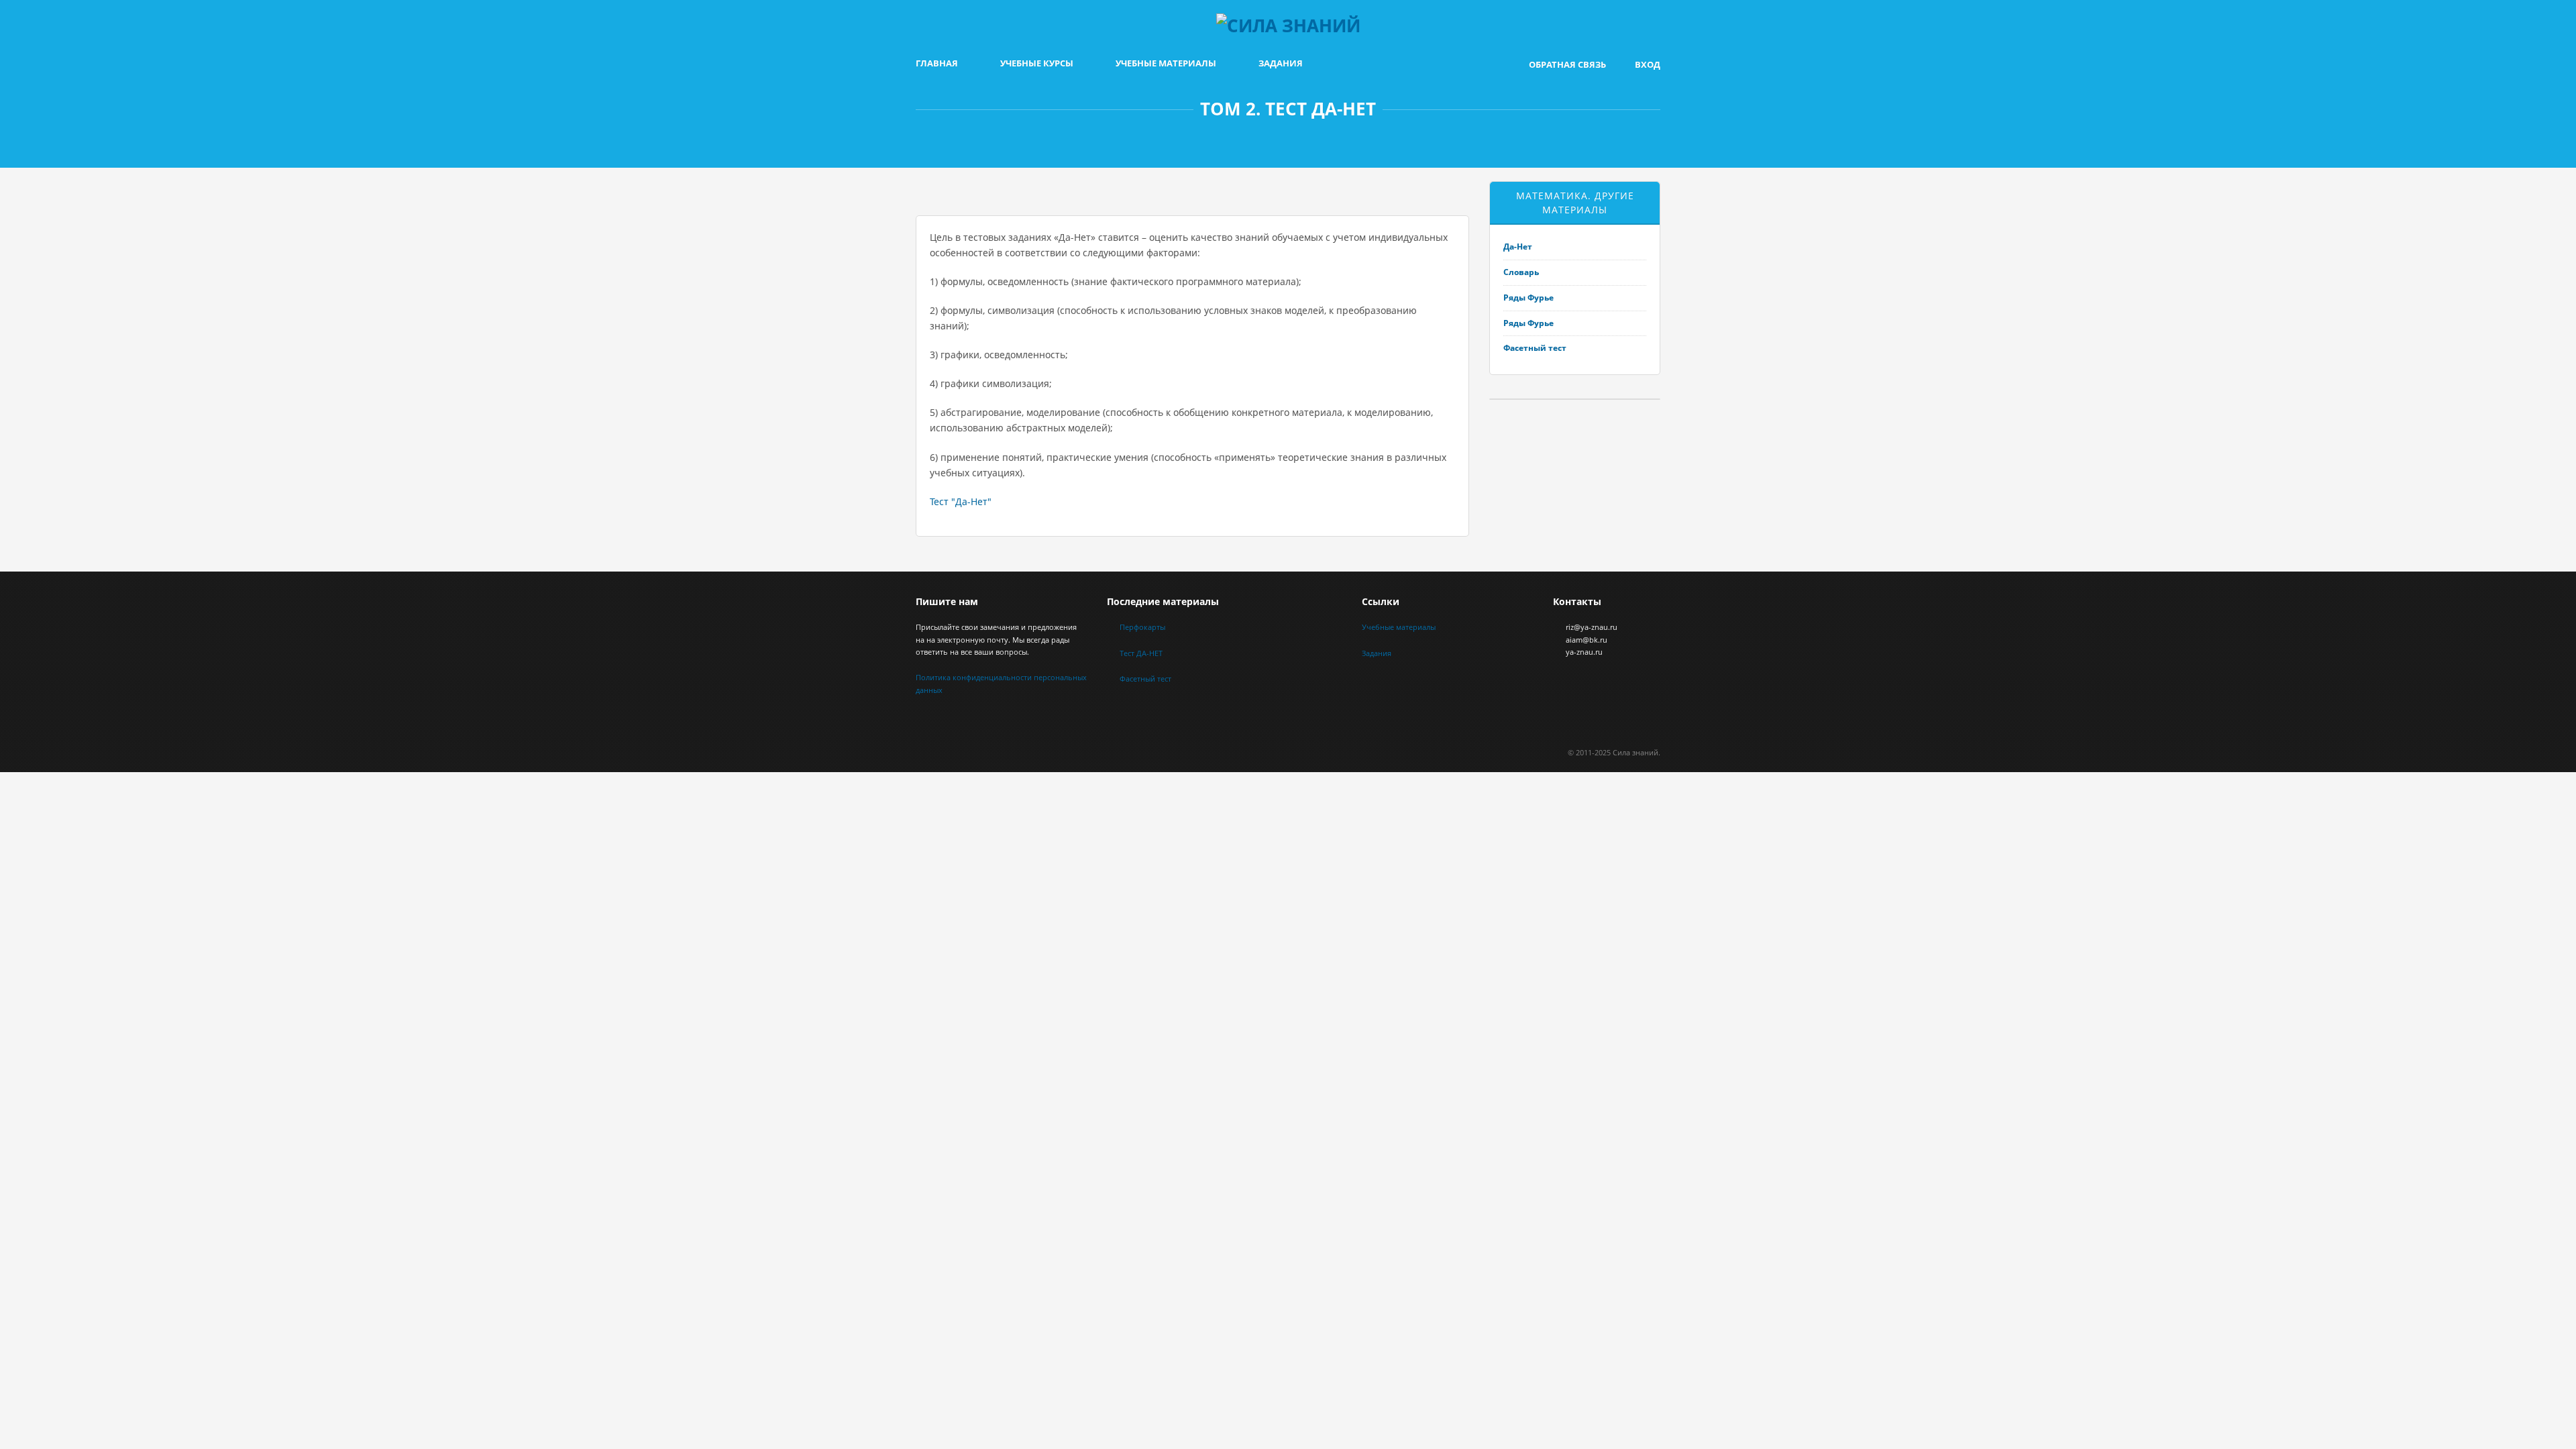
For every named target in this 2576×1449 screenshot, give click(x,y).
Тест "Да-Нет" (961, 501)
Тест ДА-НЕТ (1141, 653)
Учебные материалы (1166, 63)
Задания (1281, 63)
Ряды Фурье (1528, 298)
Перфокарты (1142, 627)
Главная (937, 63)
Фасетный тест (1535, 348)
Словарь (1521, 272)
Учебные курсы (1037, 63)
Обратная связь (1567, 64)
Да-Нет (1518, 247)
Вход (1648, 64)
